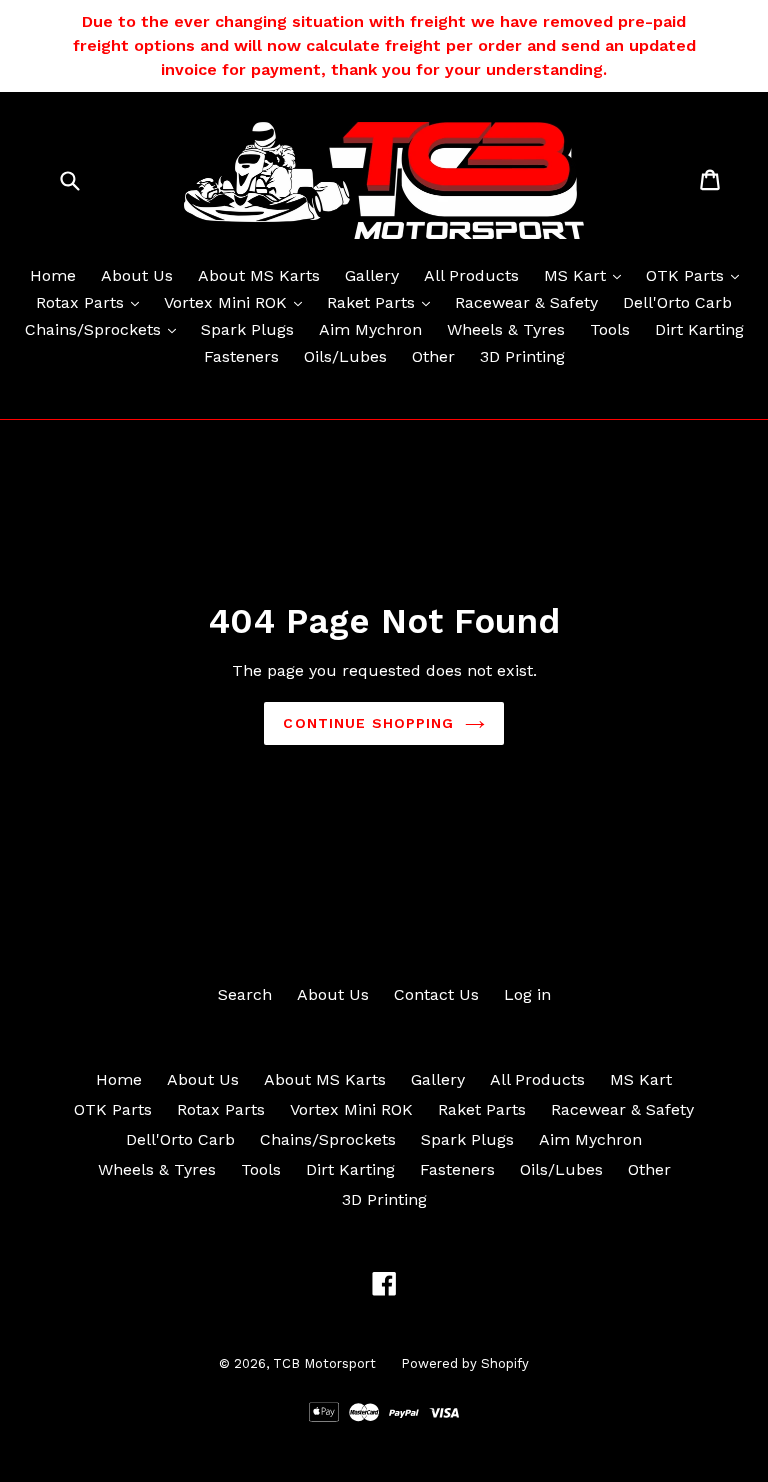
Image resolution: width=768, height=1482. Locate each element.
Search (245, 994)
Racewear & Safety (526, 302)
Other (433, 356)
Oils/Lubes (345, 356)
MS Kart (587, 275)
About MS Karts (259, 275)
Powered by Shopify (465, 1363)
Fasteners (241, 356)
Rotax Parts (92, 302)
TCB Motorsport (324, 1363)
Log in (527, 994)
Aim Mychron (370, 329)
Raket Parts (383, 302)
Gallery (372, 275)
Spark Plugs (247, 329)
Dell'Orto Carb (677, 302)
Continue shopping (368, 723)
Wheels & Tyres (506, 329)
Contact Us (436, 994)
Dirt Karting (699, 329)
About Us (137, 275)
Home (53, 275)
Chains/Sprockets (105, 329)
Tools (610, 329)
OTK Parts (697, 275)
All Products (471, 275)
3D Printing (522, 356)
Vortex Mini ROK (238, 302)
